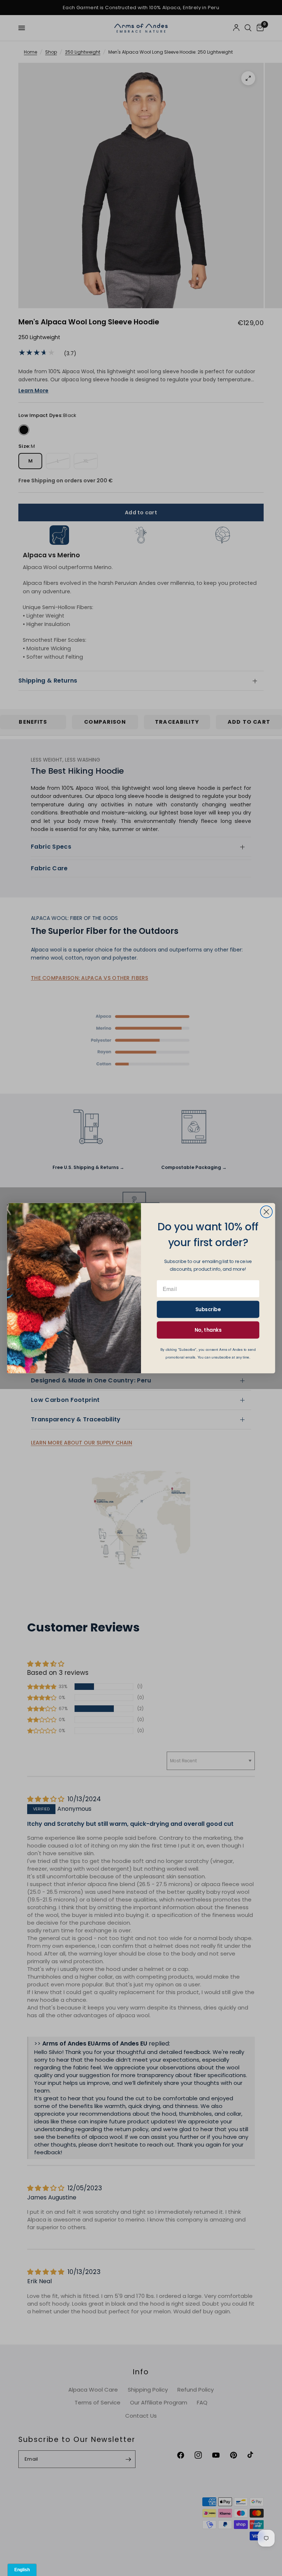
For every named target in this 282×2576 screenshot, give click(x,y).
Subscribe (208, 1309)
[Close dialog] (266, 1212)
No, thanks (208, 1330)
